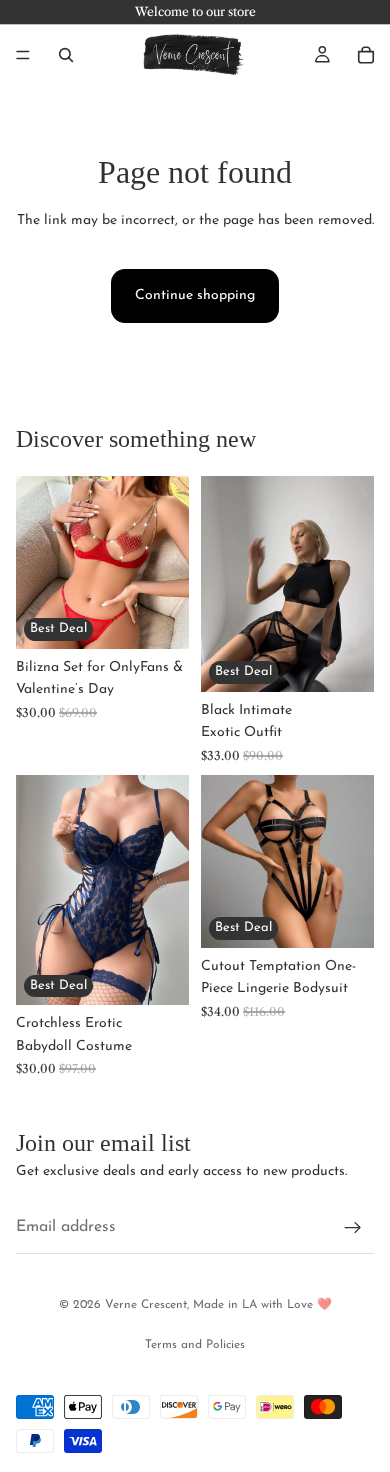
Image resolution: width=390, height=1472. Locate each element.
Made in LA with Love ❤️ (262, 1305)
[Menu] (23, 55)
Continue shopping (195, 295)
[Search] (66, 55)
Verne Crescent (146, 1305)
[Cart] (366, 55)
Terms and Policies (195, 1345)
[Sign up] (353, 1228)
